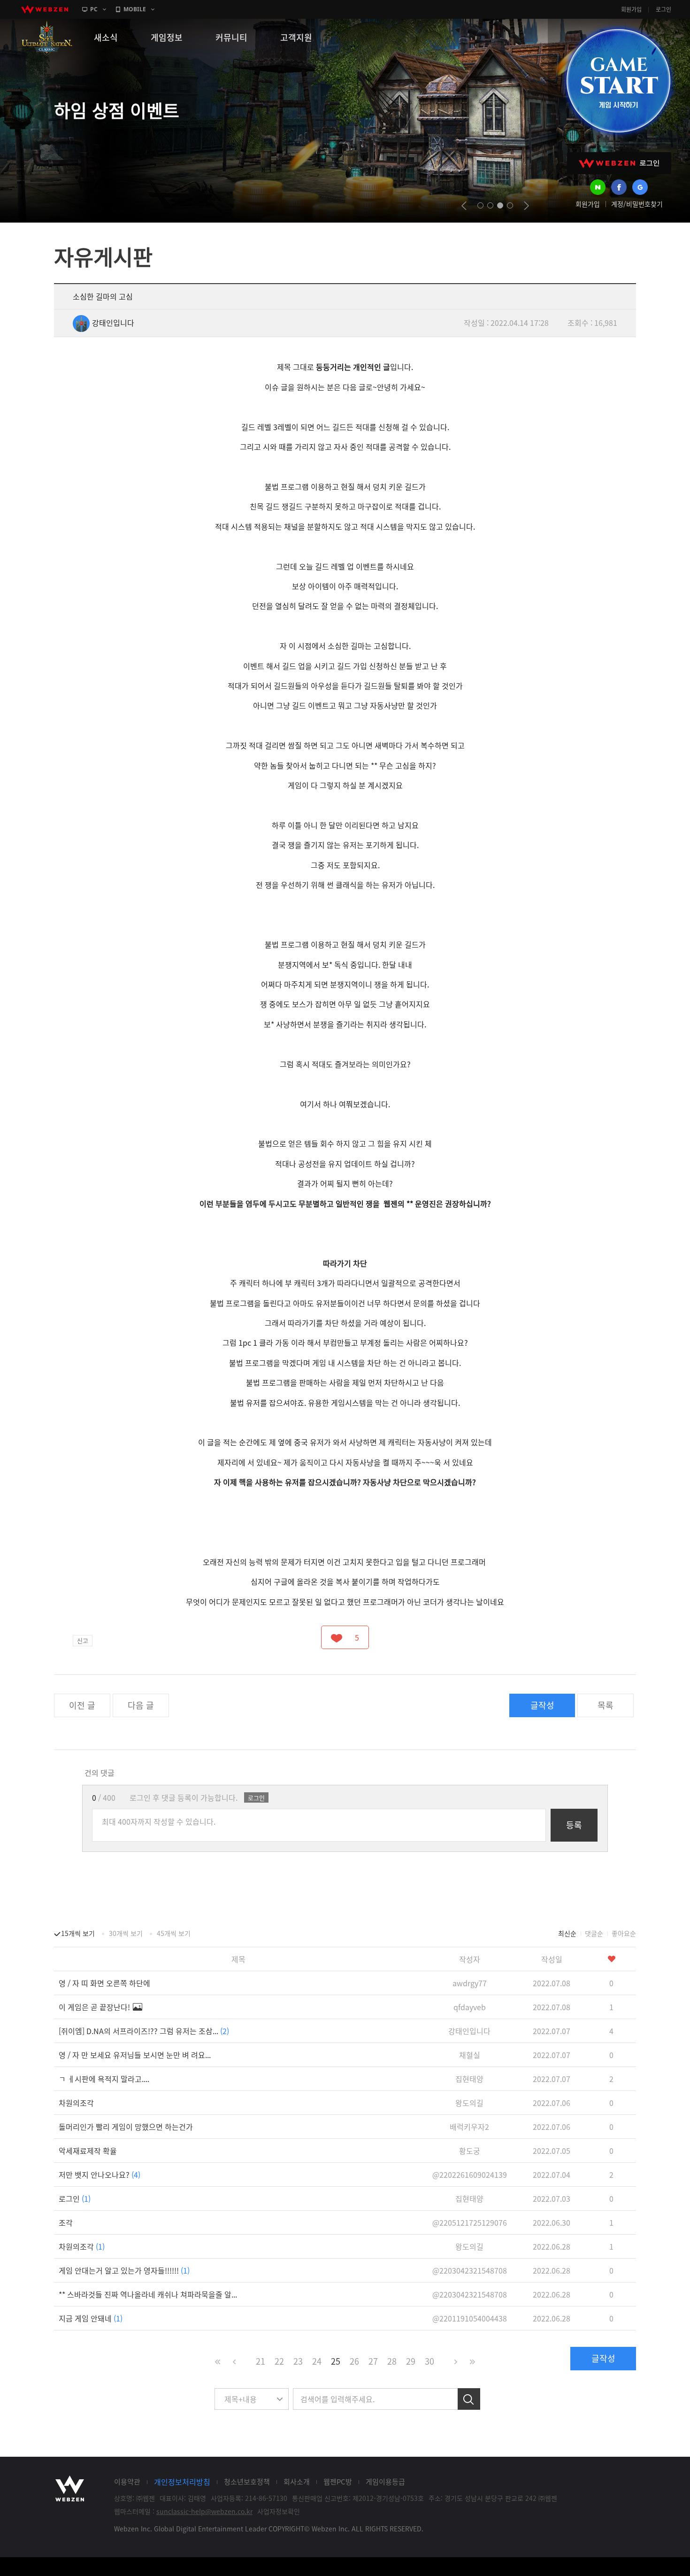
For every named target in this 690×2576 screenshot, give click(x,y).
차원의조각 (76, 2103)
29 (411, 2361)
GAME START (618, 81)
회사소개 (297, 2482)
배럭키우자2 (469, 2127)
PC (94, 9)
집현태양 (469, 2079)
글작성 (542, 1705)
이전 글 (82, 1705)
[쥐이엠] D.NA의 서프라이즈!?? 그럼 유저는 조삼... (144, 2031)
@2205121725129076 (470, 2222)
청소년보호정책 (247, 2482)
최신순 (567, 1933)
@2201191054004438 (470, 2318)
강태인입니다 (113, 323)
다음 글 (141, 1705)
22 (279, 2361)
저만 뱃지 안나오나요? (100, 2175)
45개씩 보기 (174, 1933)
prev (464, 206)
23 (298, 2361)
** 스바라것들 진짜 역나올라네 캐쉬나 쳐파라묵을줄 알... (148, 2294)
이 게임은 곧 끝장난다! (95, 2007)
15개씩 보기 (78, 1933)
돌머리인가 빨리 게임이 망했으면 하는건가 (126, 2127)
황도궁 (470, 2151)
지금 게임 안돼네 (91, 2318)
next (526, 206)
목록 (606, 1705)
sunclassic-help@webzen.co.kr (204, 2511)
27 (373, 2361)
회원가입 (631, 9)
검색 (469, 2399)
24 (317, 2361)
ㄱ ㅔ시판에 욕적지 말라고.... (104, 2079)
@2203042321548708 (470, 2270)
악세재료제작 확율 (88, 2151)
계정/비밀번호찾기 (637, 204)
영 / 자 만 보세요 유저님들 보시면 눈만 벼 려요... (135, 2055)
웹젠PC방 (338, 2482)
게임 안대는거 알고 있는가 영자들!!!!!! (124, 2270)
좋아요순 (624, 1933)
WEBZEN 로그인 (619, 163)
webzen (45, 9)
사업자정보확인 (279, 2511)
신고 (83, 1640)
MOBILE (135, 9)
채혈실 (470, 2055)
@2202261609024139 (470, 2175)
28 (392, 2361)
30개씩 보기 (126, 1933)
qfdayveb (470, 2007)
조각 (66, 2222)
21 (261, 2361)
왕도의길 (469, 2103)
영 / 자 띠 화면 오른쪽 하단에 (104, 1983)
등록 (574, 1825)
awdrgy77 (470, 1983)
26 (354, 2361)
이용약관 (127, 2482)
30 (429, 2361)
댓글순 (594, 1933)
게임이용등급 (385, 2482)
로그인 (663, 9)
